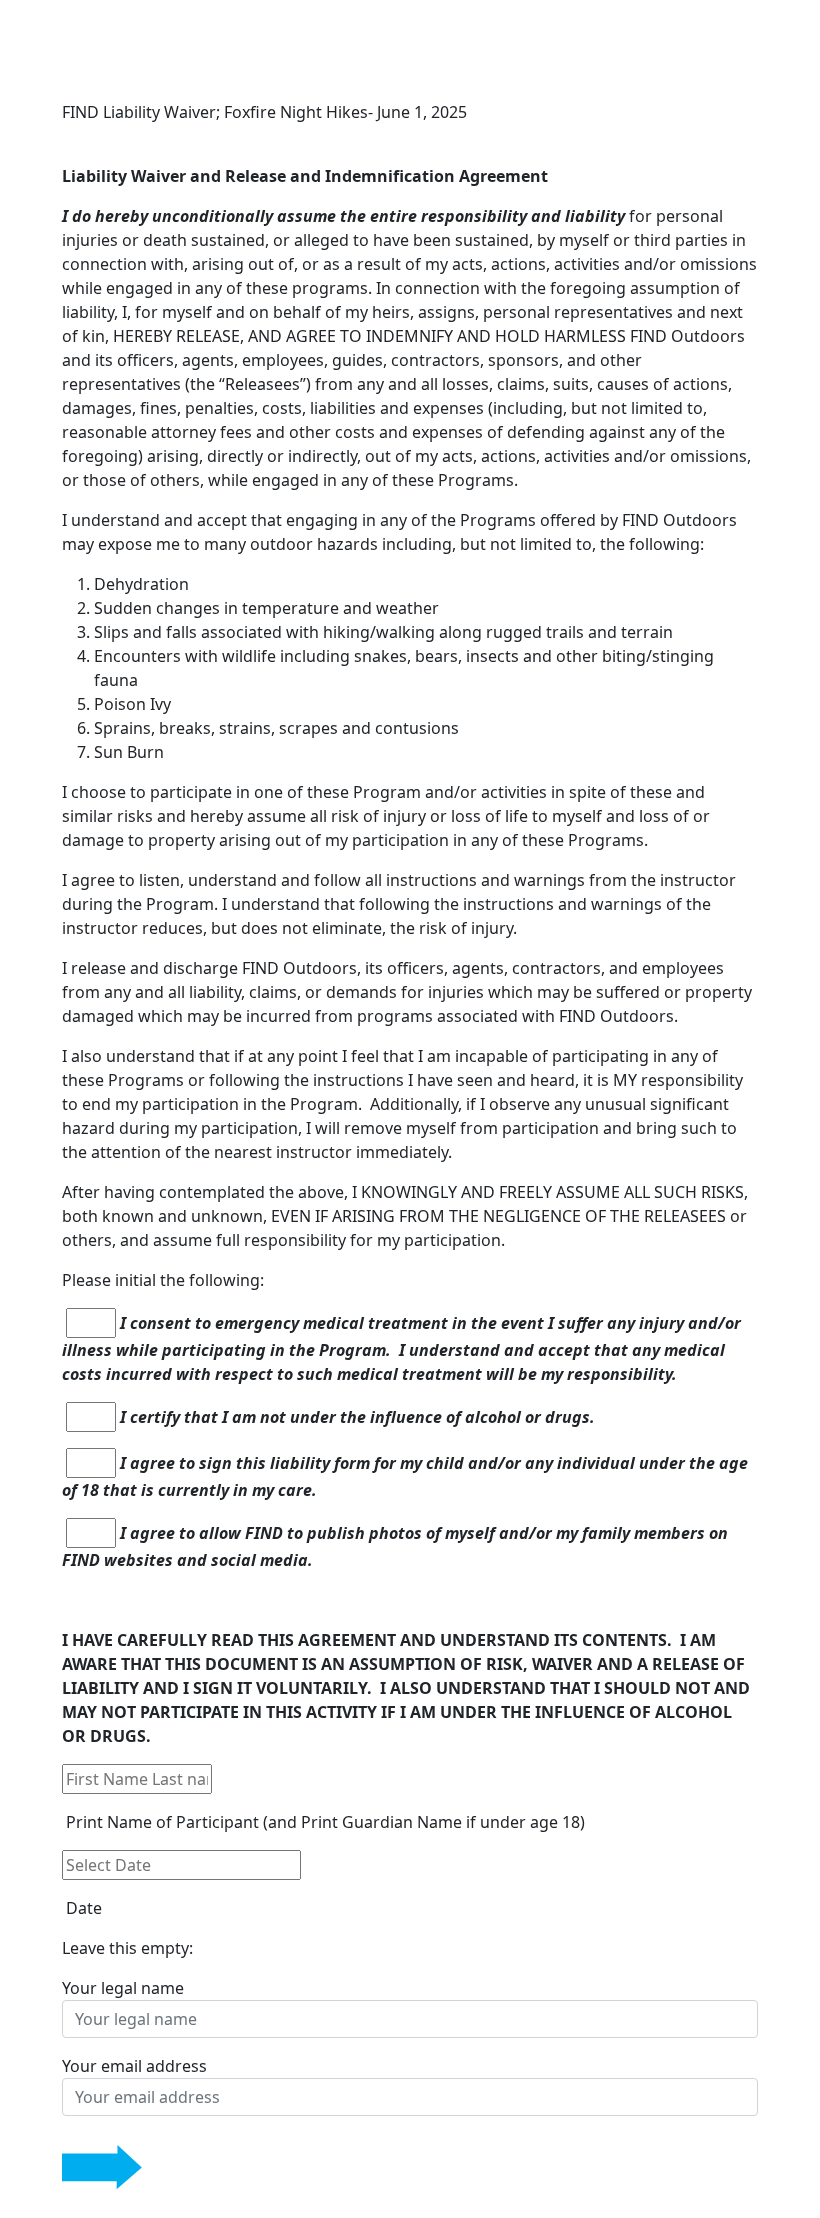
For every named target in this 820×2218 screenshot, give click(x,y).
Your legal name (123, 1988)
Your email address (134, 2066)
